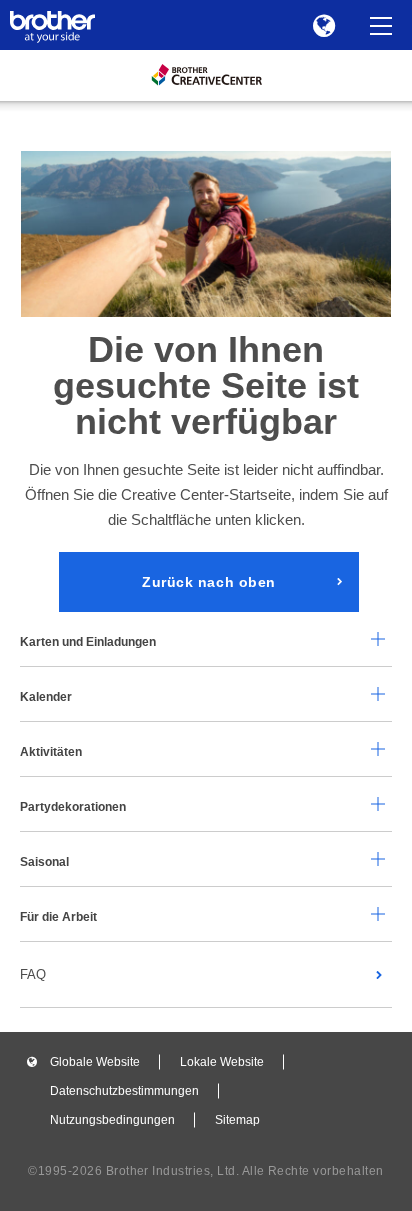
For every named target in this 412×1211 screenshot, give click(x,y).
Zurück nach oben (209, 582)
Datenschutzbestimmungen (124, 1091)
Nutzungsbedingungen (112, 1120)
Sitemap (237, 1120)
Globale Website (95, 1062)
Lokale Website (222, 1062)
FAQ (33, 974)
